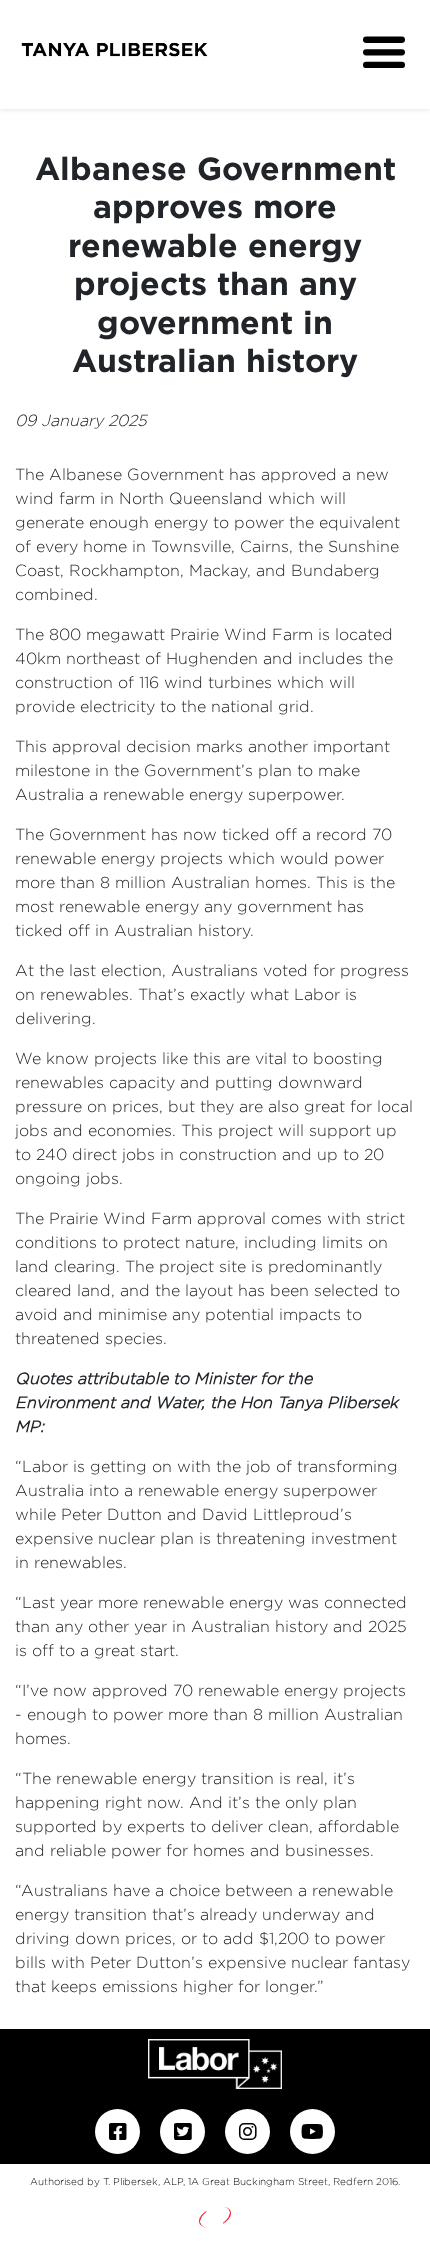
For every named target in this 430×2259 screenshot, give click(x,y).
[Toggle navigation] (384, 53)
